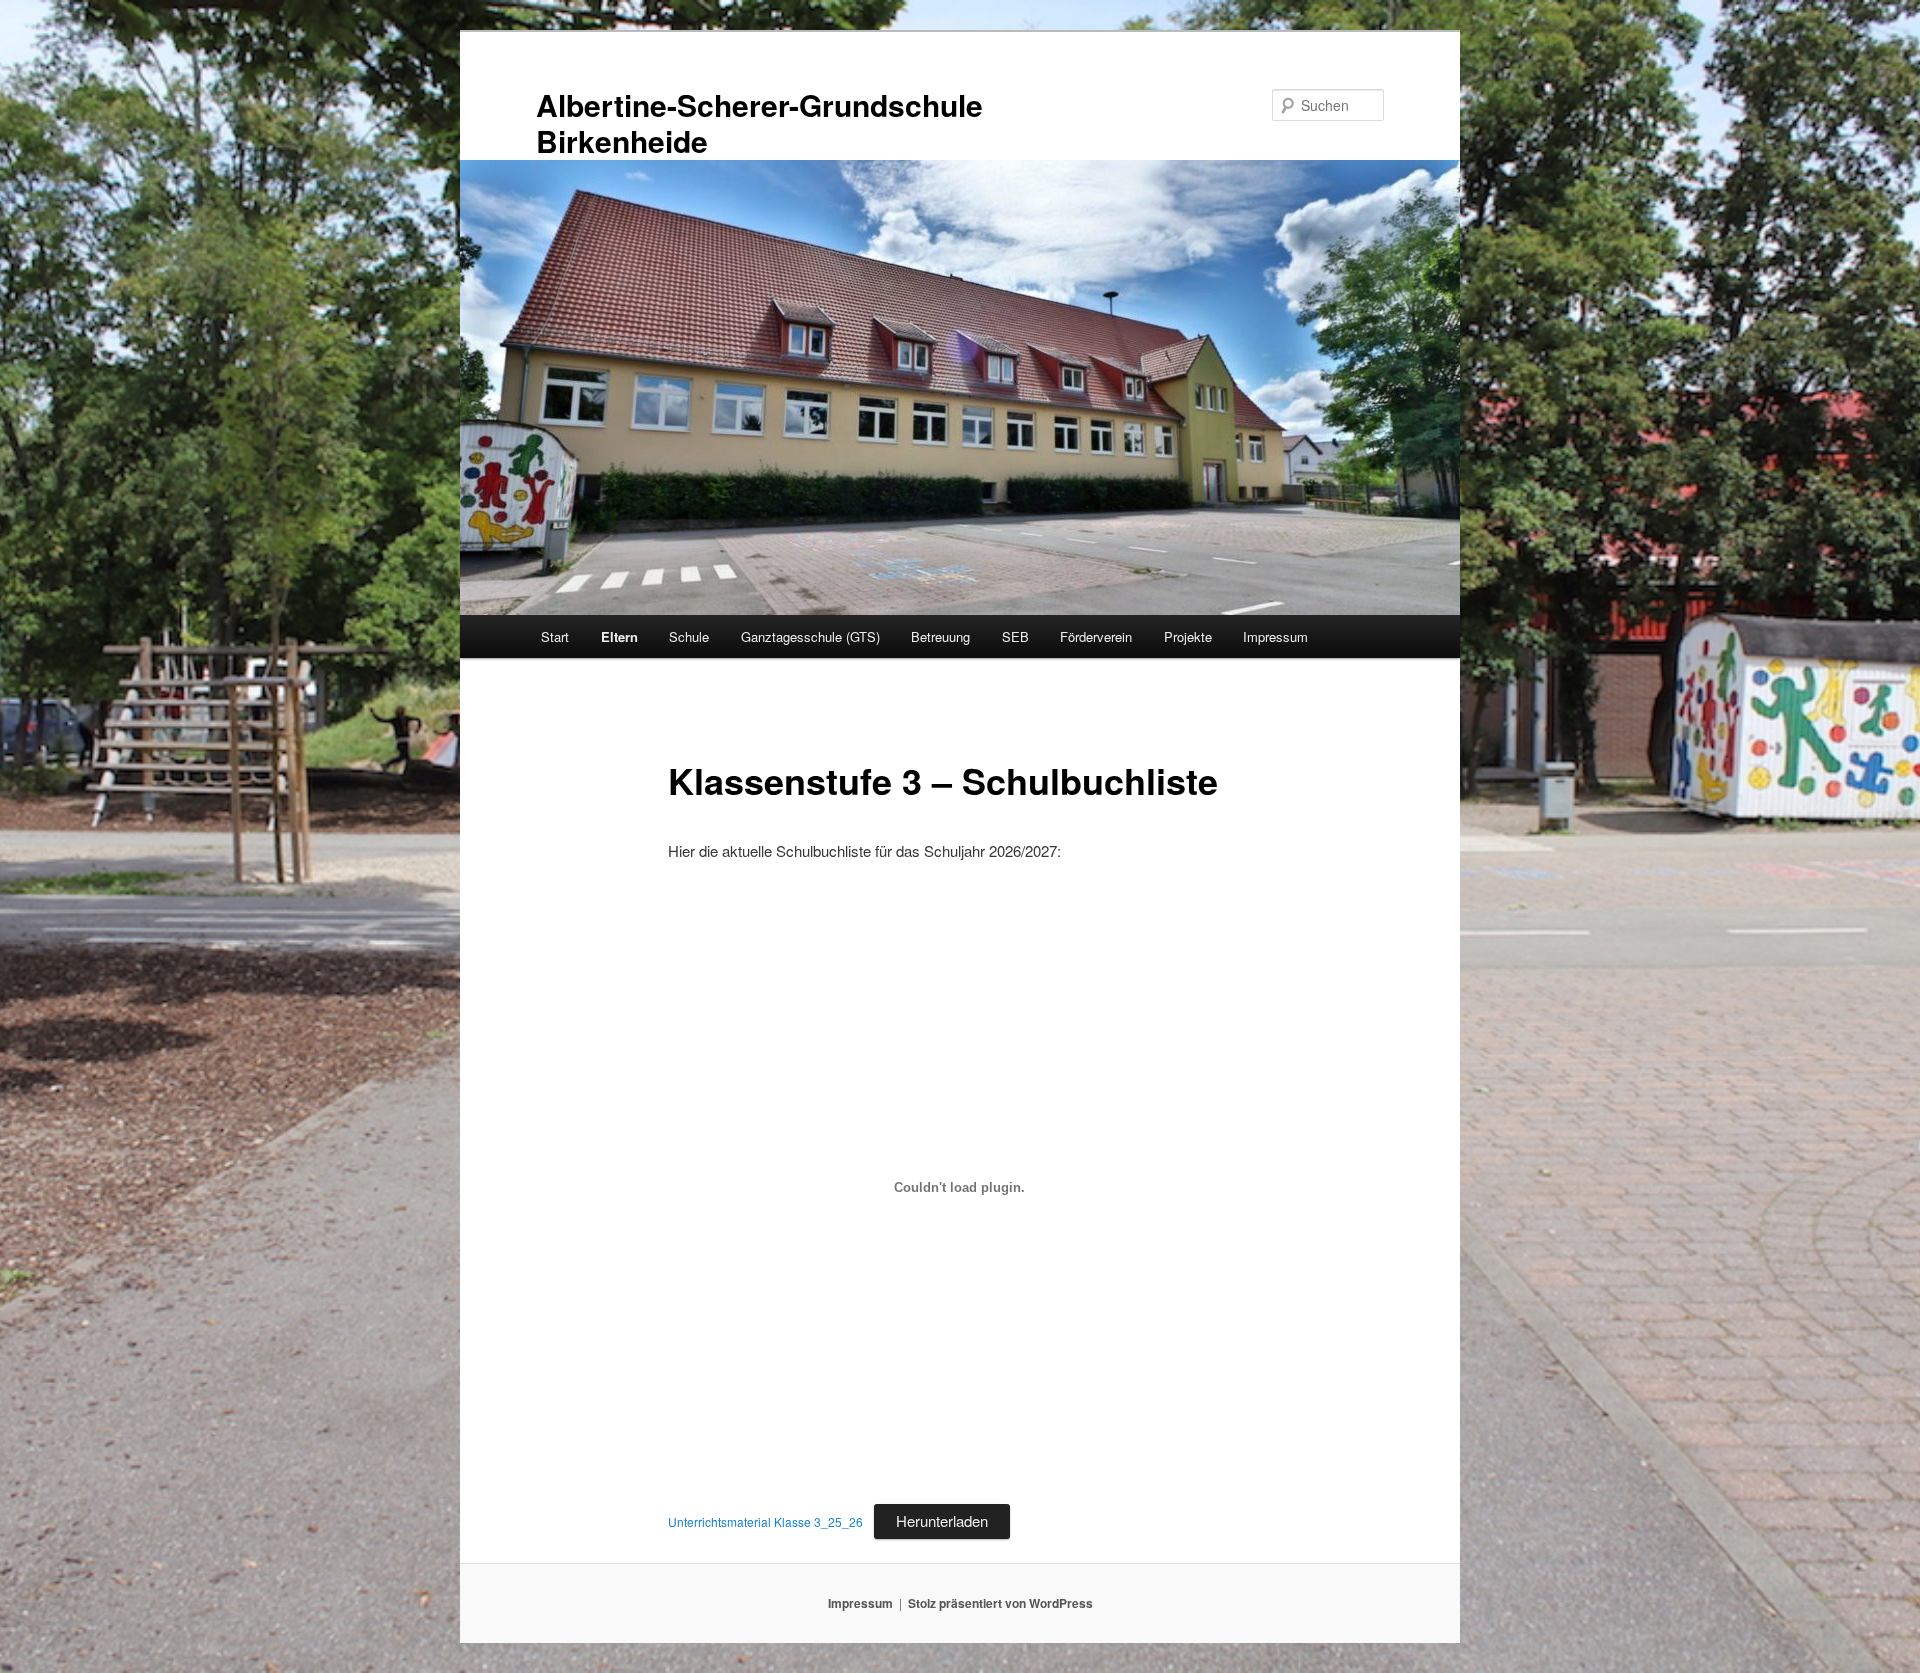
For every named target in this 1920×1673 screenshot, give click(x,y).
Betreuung (940, 636)
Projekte (1188, 636)
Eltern (619, 636)
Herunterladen (942, 1520)
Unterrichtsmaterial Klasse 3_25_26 (765, 1521)
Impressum (1275, 636)
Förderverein (1096, 636)
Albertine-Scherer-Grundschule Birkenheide (759, 122)
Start (555, 636)
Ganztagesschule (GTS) (810, 636)
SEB (1015, 636)
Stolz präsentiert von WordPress (1000, 1603)
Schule (689, 636)
